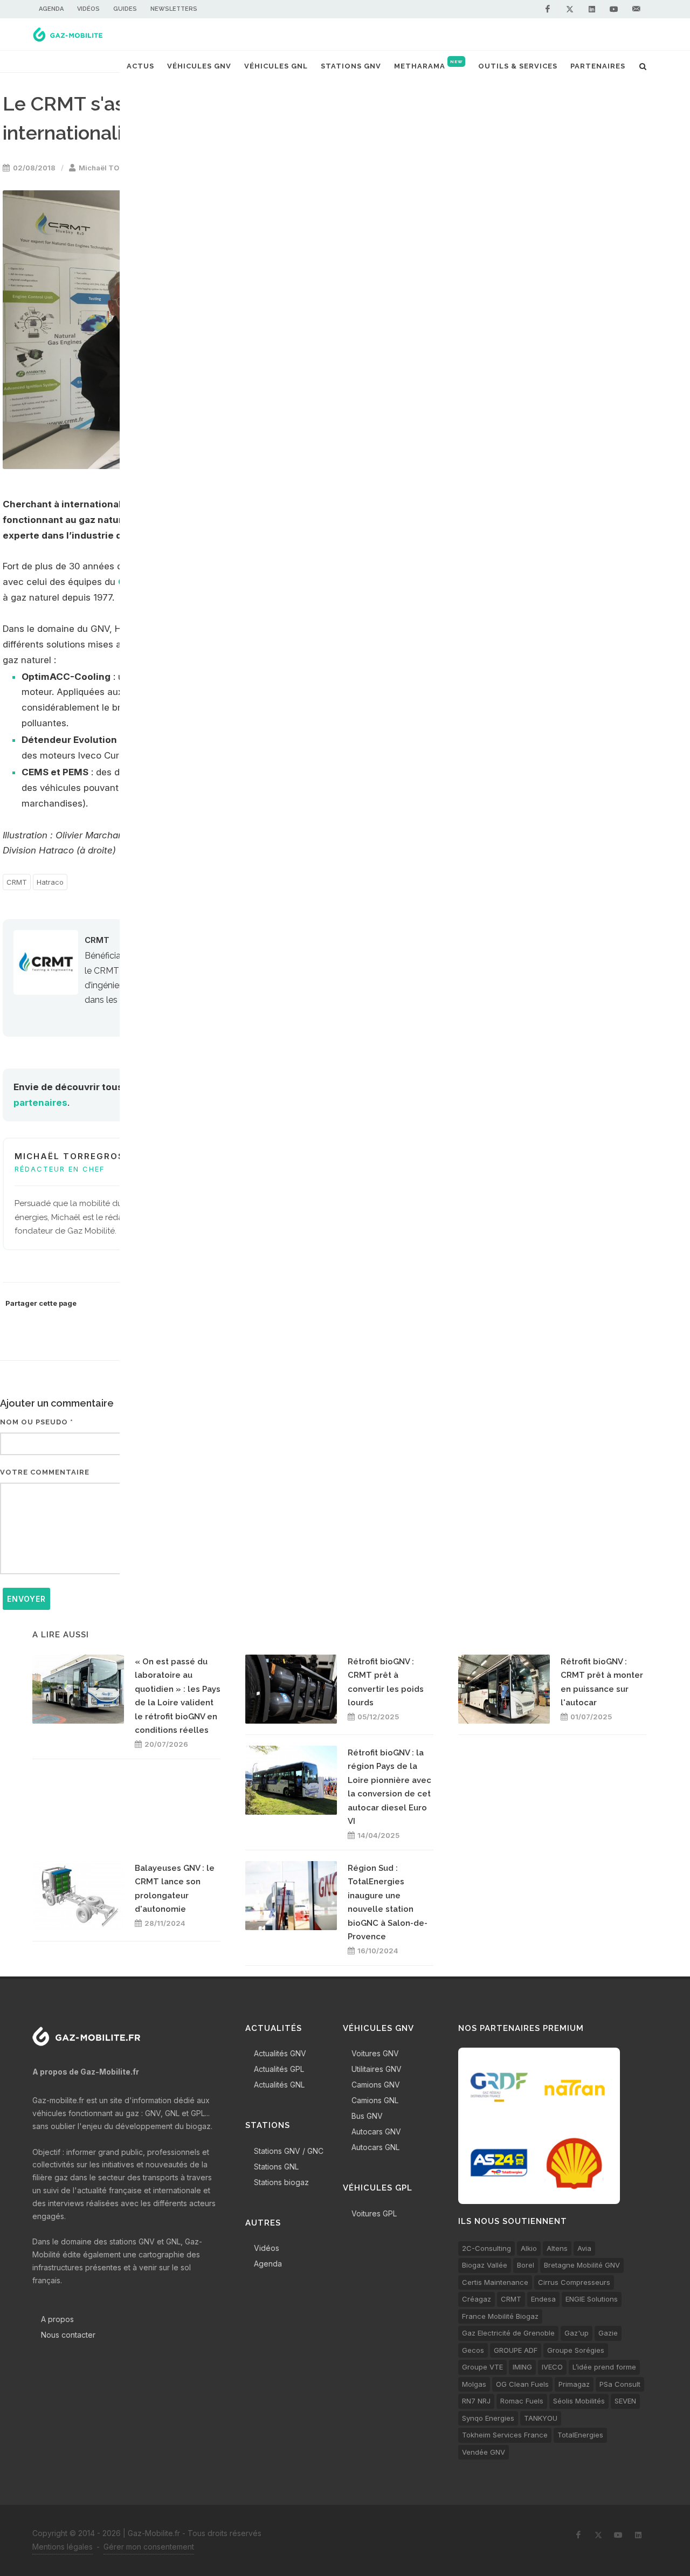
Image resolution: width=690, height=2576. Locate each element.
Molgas (474, 2384)
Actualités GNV (280, 2053)
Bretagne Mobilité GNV (582, 2265)
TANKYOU (541, 2418)
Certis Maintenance (495, 2282)
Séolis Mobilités (579, 2401)
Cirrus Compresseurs (574, 2282)
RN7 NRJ (476, 2401)
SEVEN (625, 2401)
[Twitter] (570, 9)
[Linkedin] (592, 9)
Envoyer (26, 1599)
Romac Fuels (522, 2401)
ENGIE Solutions (592, 2299)
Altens (557, 2248)
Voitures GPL (374, 2213)
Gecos (473, 2350)
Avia (584, 2248)
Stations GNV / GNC (289, 2151)
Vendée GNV (484, 2452)
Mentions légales (63, 2547)
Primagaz (574, 2384)
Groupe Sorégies (576, 2350)
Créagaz (477, 2299)
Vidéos (88, 9)
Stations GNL (276, 2167)
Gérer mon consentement (149, 2547)
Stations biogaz (281, 2182)
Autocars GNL (375, 2147)
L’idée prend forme (604, 2367)
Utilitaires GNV (377, 2069)
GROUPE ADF (516, 2350)
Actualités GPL (279, 2069)
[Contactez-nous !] (636, 9)
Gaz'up (577, 2333)
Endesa (543, 2299)
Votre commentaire (45, 1472)
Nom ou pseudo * (37, 1422)
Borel (526, 2265)
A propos (57, 2319)
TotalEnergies (580, 2435)
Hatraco (50, 882)
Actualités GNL (279, 2085)
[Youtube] (614, 9)
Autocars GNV (376, 2131)
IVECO (552, 2367)
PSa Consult (620, 2384)
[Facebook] (548, 9)
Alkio (529, 2248)
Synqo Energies (488, 2418)
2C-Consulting (487, 2248)
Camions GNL (375, 2100)
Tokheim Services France (505, 2435)
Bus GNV (367, 2116)
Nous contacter (68, 2335)
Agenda (51, 9)
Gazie (608, 2333)
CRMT (17, 882)
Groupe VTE (482, 2367)
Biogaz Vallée (485, 2265)
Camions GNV (376, 2085)
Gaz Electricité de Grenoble (508, 2333)
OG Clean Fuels (522, 2384)
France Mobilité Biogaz (500, 2316)
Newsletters (174, 9)
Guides (125, 9)
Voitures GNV (375, 2053)
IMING (522, 2367)
